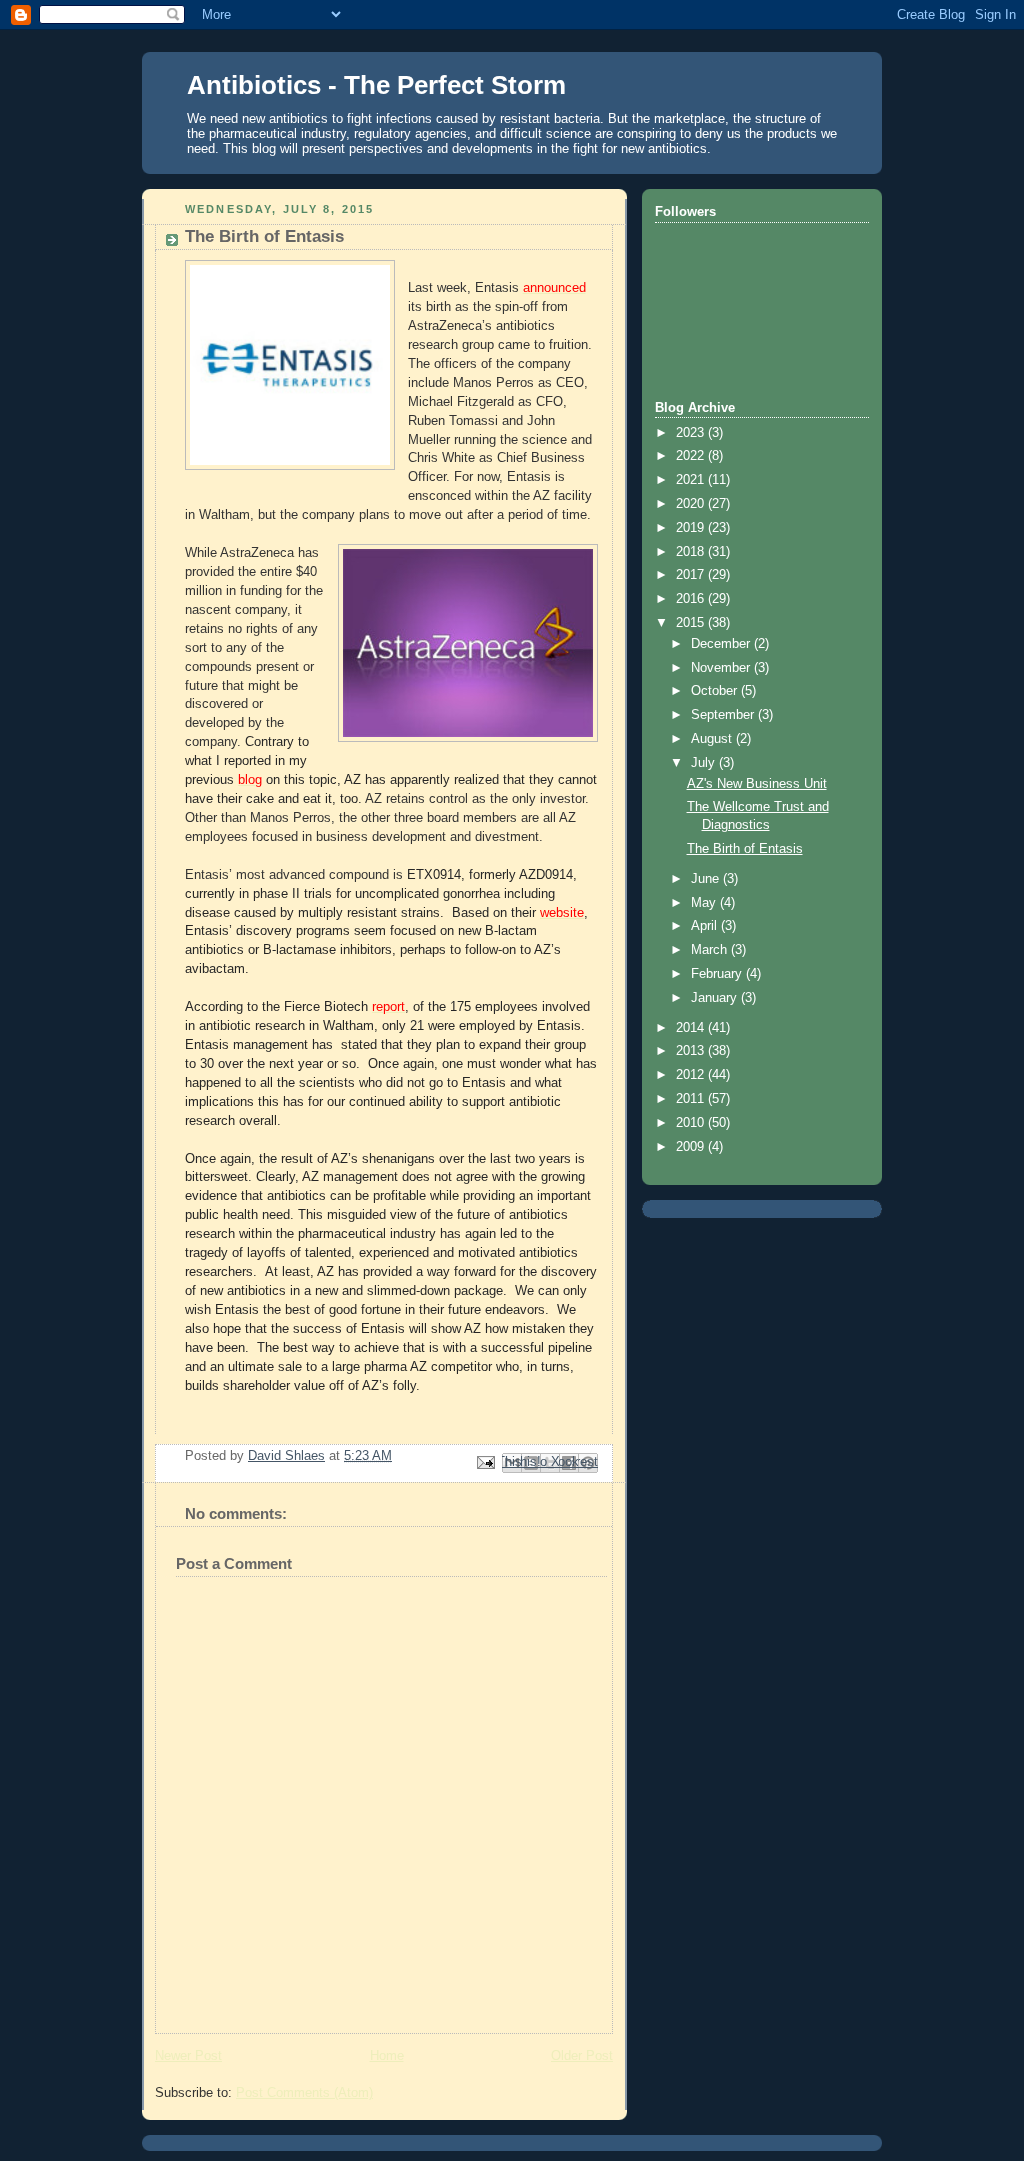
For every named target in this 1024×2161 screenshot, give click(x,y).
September (724, 715)
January (716, 998)
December (722, 644)
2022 (692, 456)
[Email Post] (485, 1462)
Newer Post (188, 2056)
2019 (692, 528)
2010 (692, 1123)
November (722, 668)
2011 (692, 1099)
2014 (692, 1028)
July (705, 763)
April (706, 926)
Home (387, 2056)
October (716, 691)
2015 (692, 623)
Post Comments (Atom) (304, 2093)
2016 (692, 599)
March (711, 950)
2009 (692, 1147)
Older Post (582, 2056)
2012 (692, 1075)
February (718, 974)
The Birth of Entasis (745, 849)
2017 (692, 575)
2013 (692, 1051)
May (705, 903)
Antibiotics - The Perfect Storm (376, 85)
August (713, 739)
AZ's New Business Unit (757, 784)
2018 (692, 552)
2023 (692, 433)
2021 (692, 480)
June (707, 879)
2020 (692, 504)
